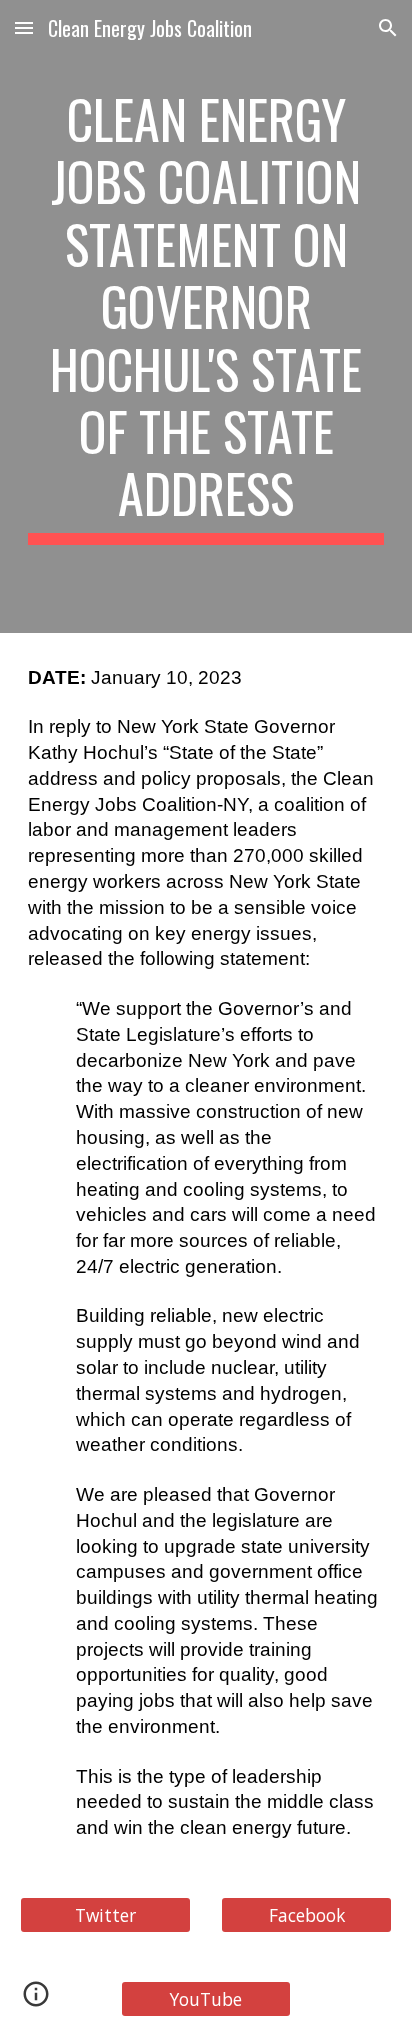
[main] (206, 316)
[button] (24, 27)
